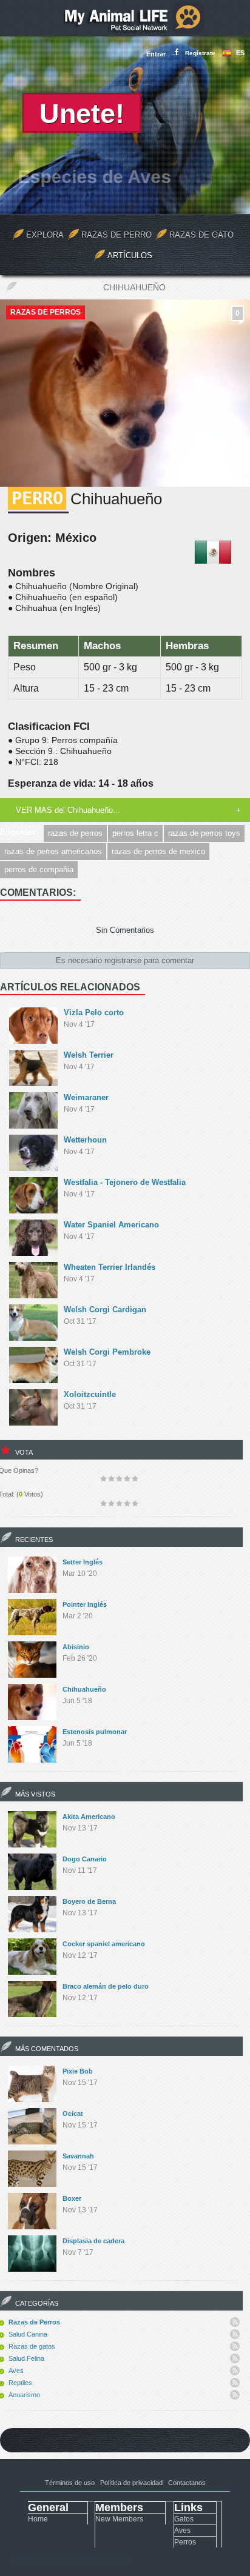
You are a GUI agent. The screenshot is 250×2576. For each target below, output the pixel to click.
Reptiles (20, 2383)
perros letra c (135, 833)
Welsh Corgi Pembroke (107, 1352)
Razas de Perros (46, 312)
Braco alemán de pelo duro (106, 1986)
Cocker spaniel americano (104, 1944)
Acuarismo (24, 2395)
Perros (185, 2542)
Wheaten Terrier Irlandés (110, 1267)
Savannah (78, 2156)
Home (38, 2519)
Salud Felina (26, 2358)
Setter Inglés (83, 1562)
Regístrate (200, 53)
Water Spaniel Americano (111, 1225)
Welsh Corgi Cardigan (105, 1310)
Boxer (72, 2198)
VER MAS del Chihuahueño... (68, 810)
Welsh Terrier (89, 1055)
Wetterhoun (85, 1140)
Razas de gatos (32, 2346)
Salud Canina (28, 2334)
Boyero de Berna (89, 1901)
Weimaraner (86, 1097)
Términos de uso (70, 2483)
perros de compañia (39, 869)
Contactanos (187, 2483)
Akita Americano (89, 1817)
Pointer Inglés (85, 1604)
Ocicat (73, 2114)
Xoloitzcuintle (90, 1394)
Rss (235, 2322)
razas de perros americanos (53, 851)
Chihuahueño (84, 1689)
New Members (119, 2519)
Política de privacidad (131, 2483)
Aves (16, 2371)
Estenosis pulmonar (95, 1732)
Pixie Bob (78, 2071)
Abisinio (76, 1647)
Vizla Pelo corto (94, 1013)
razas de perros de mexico (158, 851)
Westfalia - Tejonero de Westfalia (125, 1182)
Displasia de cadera (93, 2241)
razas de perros (75, 833)
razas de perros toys (204, 833)
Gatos (184, 2519)
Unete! (82, 114)
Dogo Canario (85, 1859)
